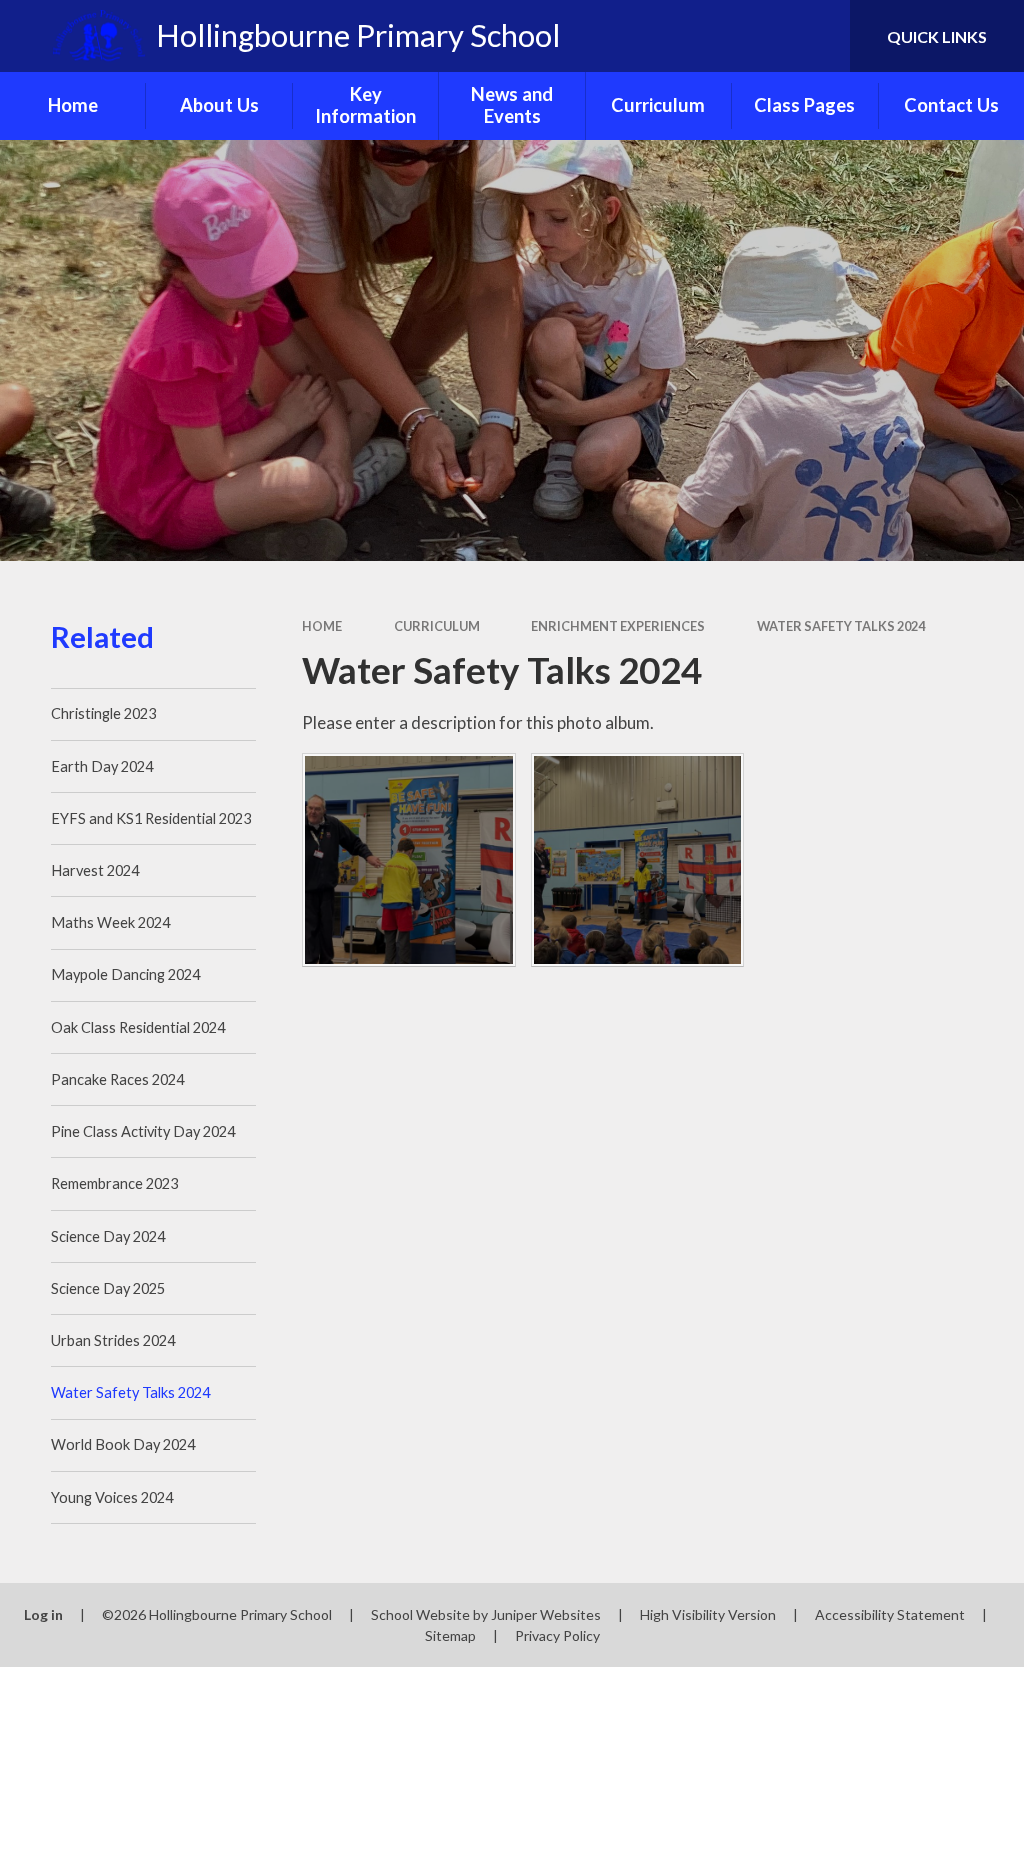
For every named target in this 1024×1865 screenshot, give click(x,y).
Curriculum (437, 626)
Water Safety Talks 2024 (841, 626)
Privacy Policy (557, 1635)
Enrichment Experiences (618, 626)
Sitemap (450, 1635)
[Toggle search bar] (818, 36)
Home (322, 626)
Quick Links (937, 36)
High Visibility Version (708, 1614)
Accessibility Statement (890, 1614)
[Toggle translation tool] (754, 36)
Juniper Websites (546, 1614)
